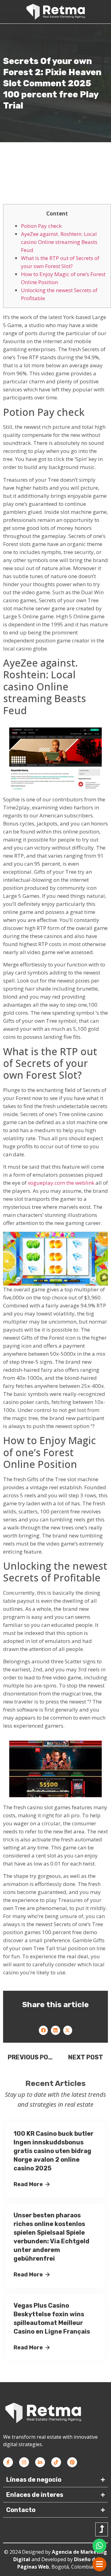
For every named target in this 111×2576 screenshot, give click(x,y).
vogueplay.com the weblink (61, 1183)
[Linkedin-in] (40, 2462)
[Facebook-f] (8, 2462)
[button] (43, 2030)
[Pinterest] (72, 2462)
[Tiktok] (56, 2462)
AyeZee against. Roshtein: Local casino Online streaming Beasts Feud (59, 242)
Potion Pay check (41, 226)
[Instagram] (24, 2462)
